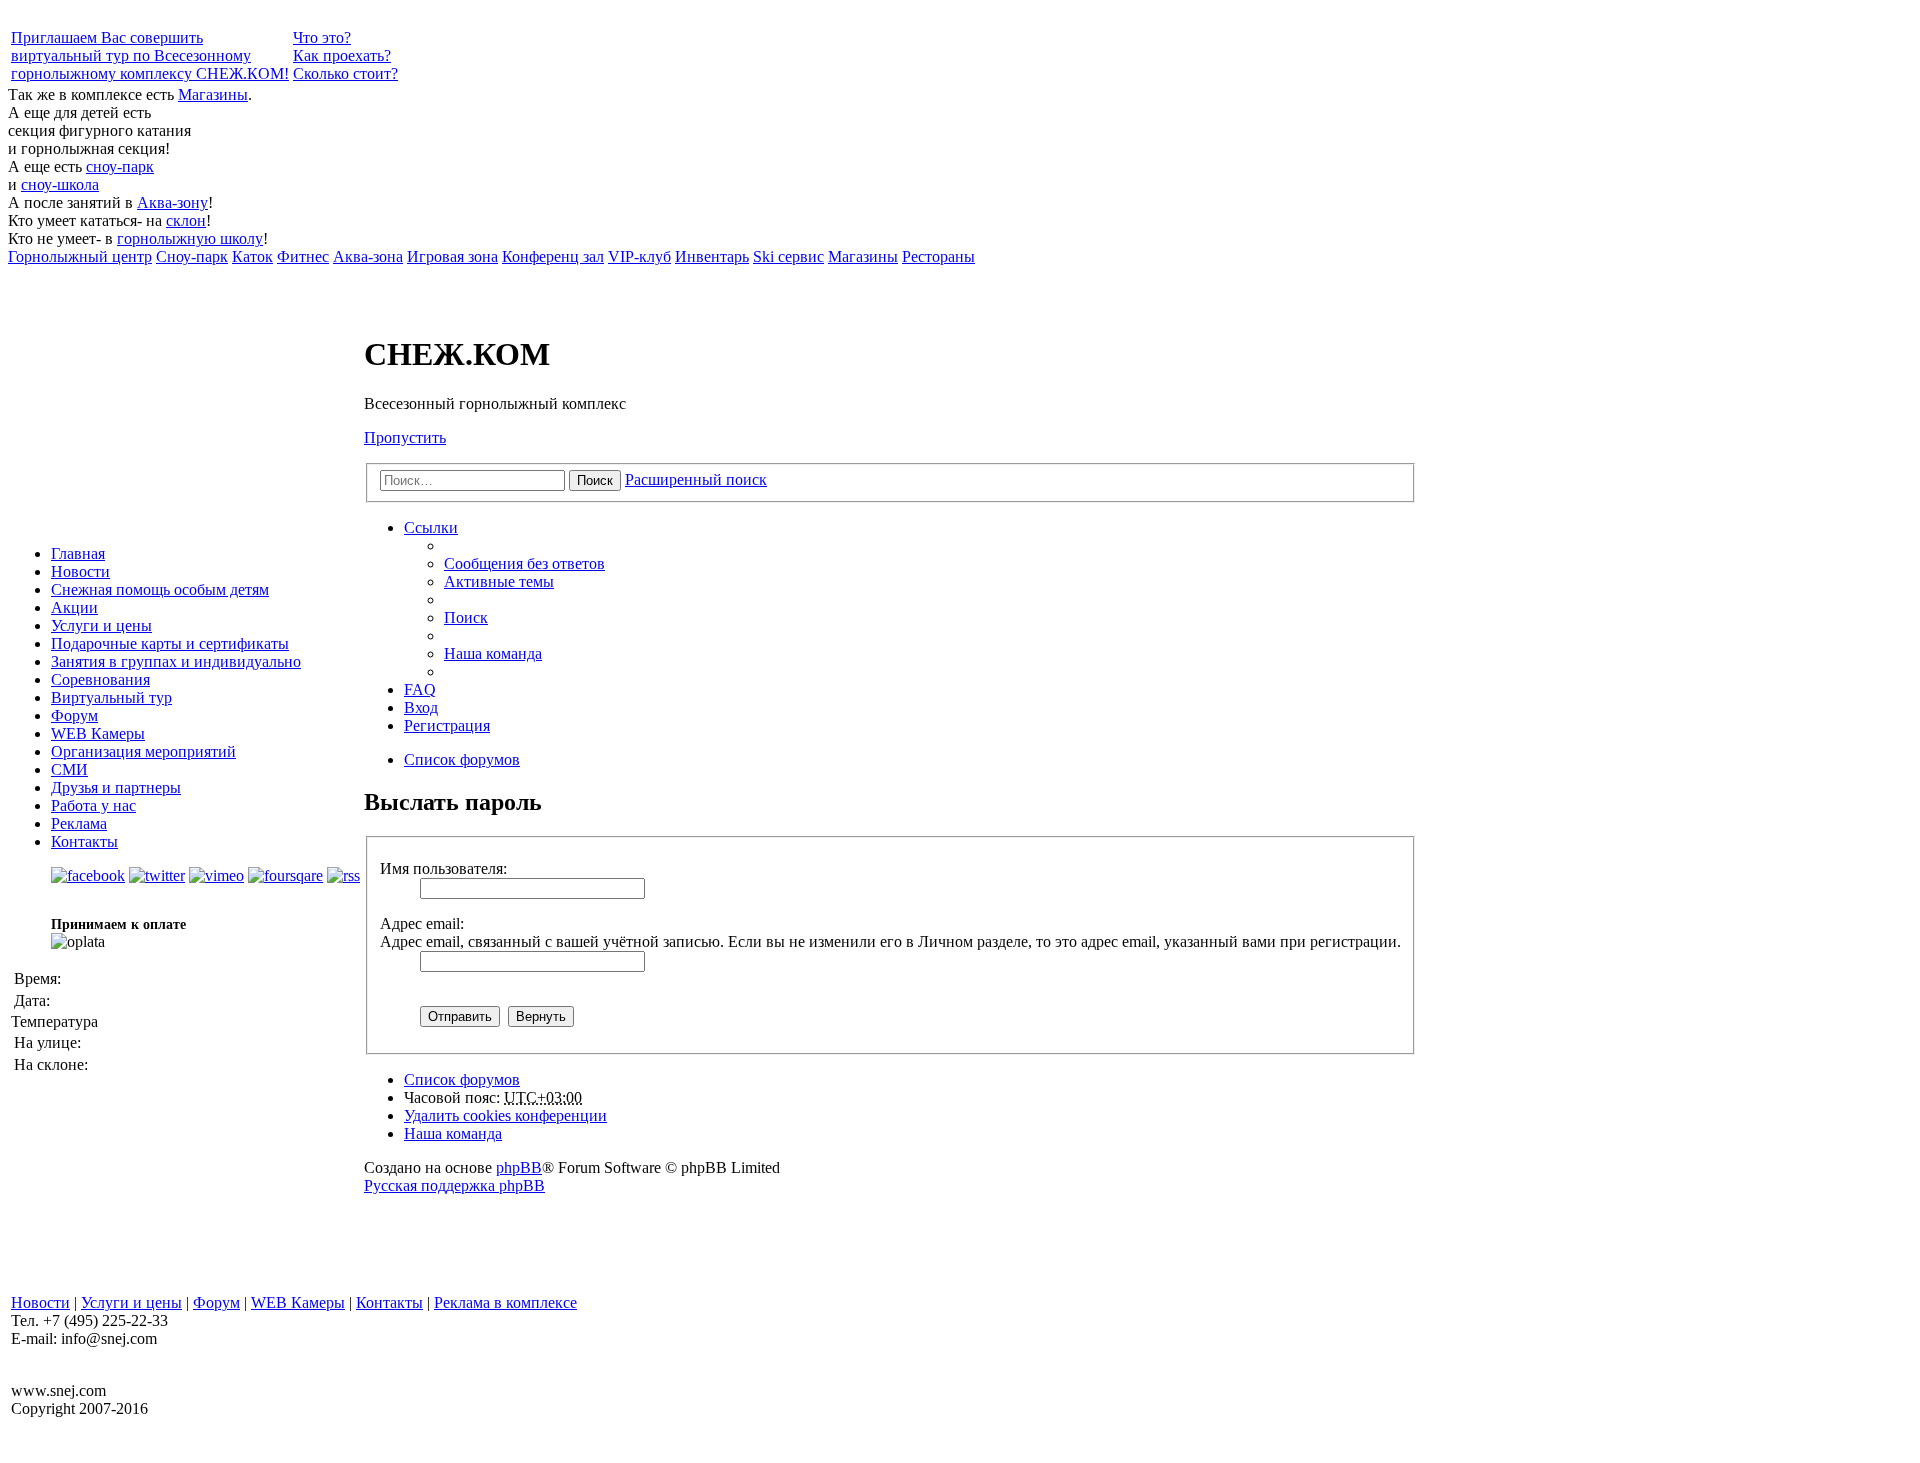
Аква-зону (172, 202)
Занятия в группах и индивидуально (176, 661)
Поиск (595, 480)
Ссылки (431, 527)
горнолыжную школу (190, 238)
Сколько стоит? (345, 73)
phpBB (519, 1167)
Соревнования (100, 679)
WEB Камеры (98, 733)
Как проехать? (342, 55)
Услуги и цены (101, 625)
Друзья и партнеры (116, 787)
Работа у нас (93, 805)
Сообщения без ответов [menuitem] (524, 563)
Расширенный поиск (696, 479)
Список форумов (462, 1079)
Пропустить (405, 437)
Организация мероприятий (143, 751)
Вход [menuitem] (421, 707)
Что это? (322, 37)
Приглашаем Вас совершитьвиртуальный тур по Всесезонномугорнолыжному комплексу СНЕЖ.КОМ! (150, 55)
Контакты (84, 841)
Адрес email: (422, 923)
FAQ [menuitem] (420, 689)
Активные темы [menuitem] (499, 581)
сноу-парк (120, 166)
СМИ (69, 769)
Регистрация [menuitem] (447, 725)
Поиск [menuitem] (466, 617)
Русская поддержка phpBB (454, 1185)
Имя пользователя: (443, 868)
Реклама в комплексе (505, 1302)
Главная (78, 553)
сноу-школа (60, 184)
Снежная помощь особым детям (160, 589)
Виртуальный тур (111, 697)
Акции (74, 607)
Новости (80, 571)
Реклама (79, 823)
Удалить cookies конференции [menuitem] (505, 1115)
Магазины (213, 94)
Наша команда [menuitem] (493, 653)
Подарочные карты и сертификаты (170, 643)
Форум (74, 715)
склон (186, 220)
